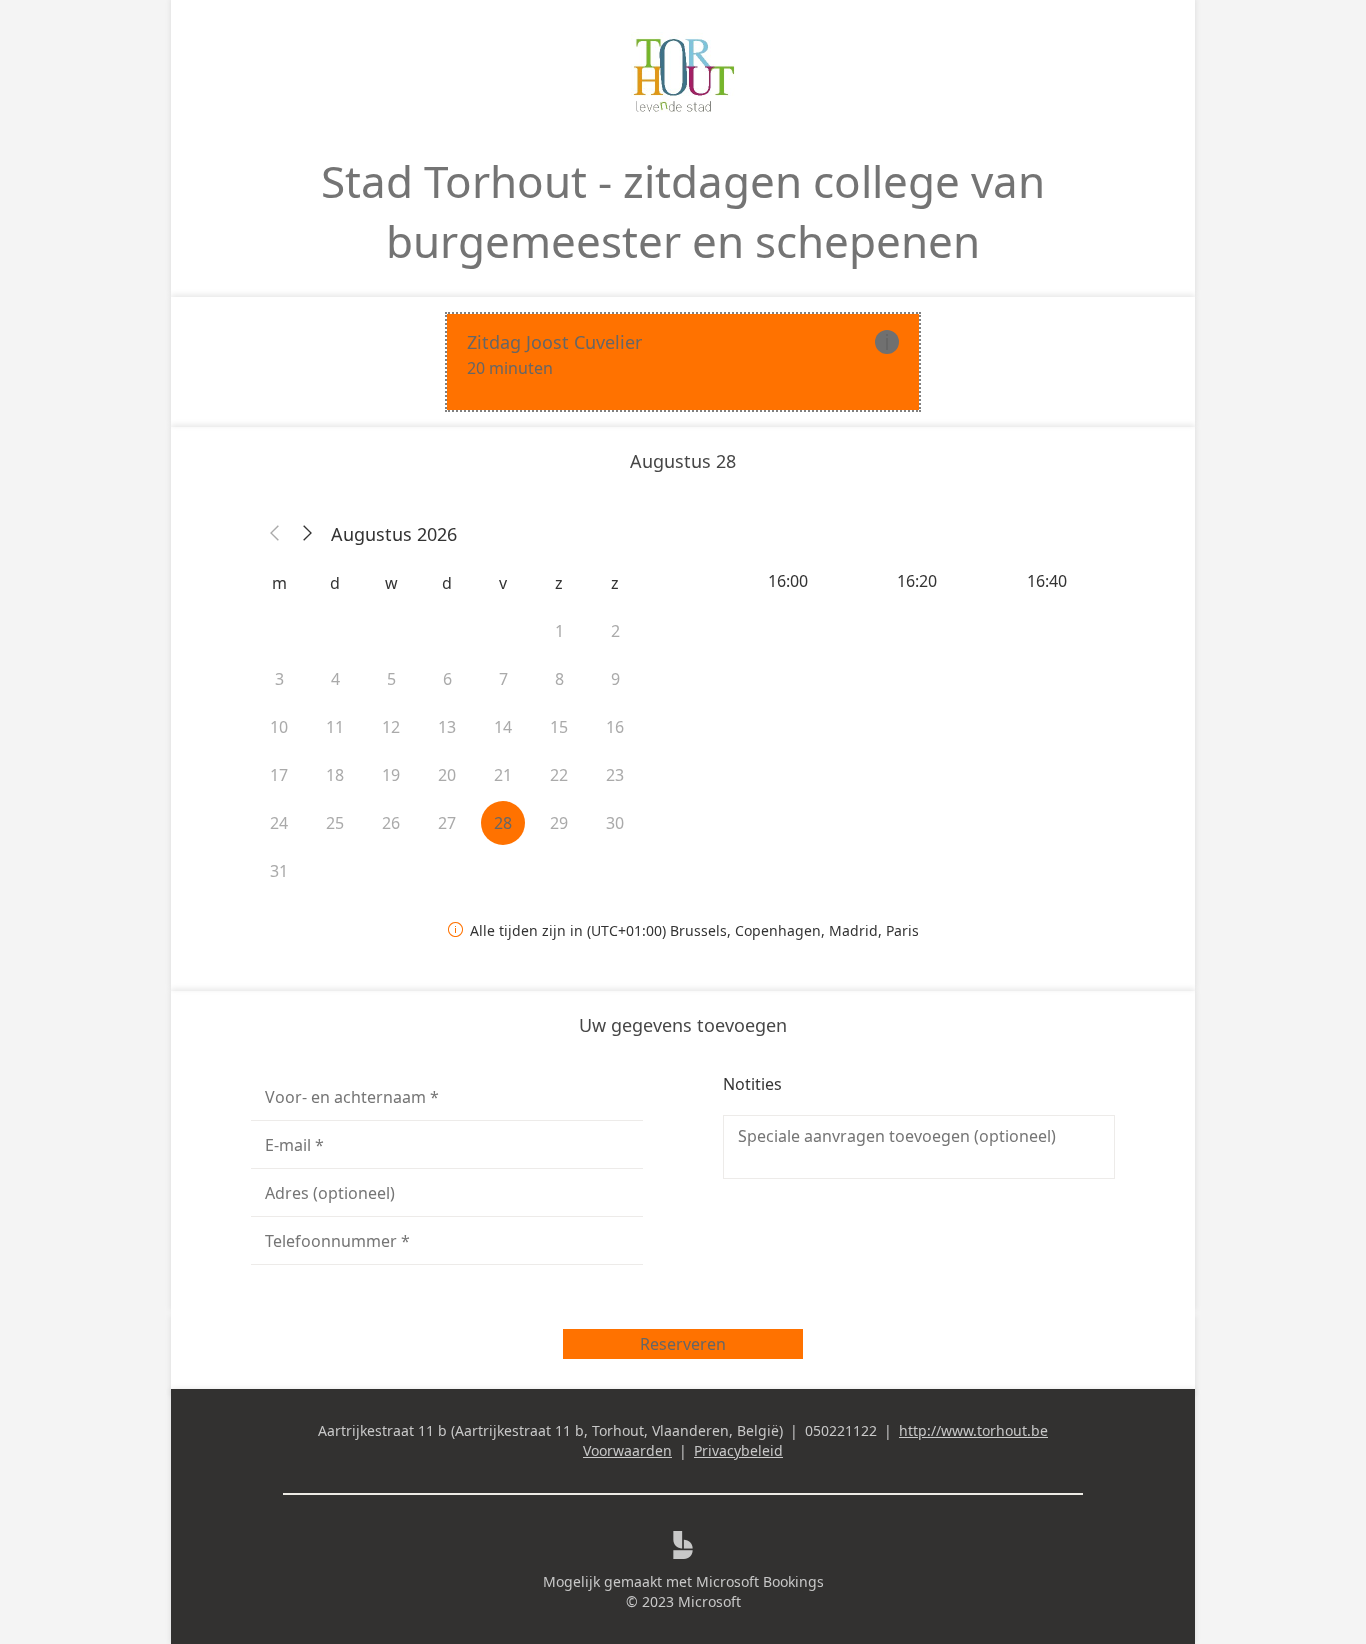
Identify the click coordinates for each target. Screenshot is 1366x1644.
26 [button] (391, 823)
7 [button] (503, 679)
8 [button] (559, 679)
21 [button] (503, 775)
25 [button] (335, 823)
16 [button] (615, 727)
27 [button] (447, 823)
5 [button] (391, 679)
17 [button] (279, 775)
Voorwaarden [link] (627, 1450)
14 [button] (503, 727)
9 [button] (615, 679)
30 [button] (615, 823)
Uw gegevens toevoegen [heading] (683, 1025)
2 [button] (615, 631)
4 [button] (335, 679)
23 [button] (615, 775)
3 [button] (279, 679)
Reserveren (683, 1344)
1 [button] (559, 631)
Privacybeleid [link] (738, 1450)
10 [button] (279, 727)
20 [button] (447, 775)
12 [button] (391, 727)
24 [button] (279, 823)
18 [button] (335, 775)
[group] (919, 581)
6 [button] (447, 679)
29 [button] (559, 823)
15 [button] (559, 727)
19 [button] (391, 775)
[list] (683, 362)
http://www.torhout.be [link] (973, 1430)
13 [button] (447, 727)
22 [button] (559, 775)
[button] (275, 534)
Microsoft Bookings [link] (760, 1581)
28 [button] (503, 823)
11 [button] (335, 727)
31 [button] (279, 871)
